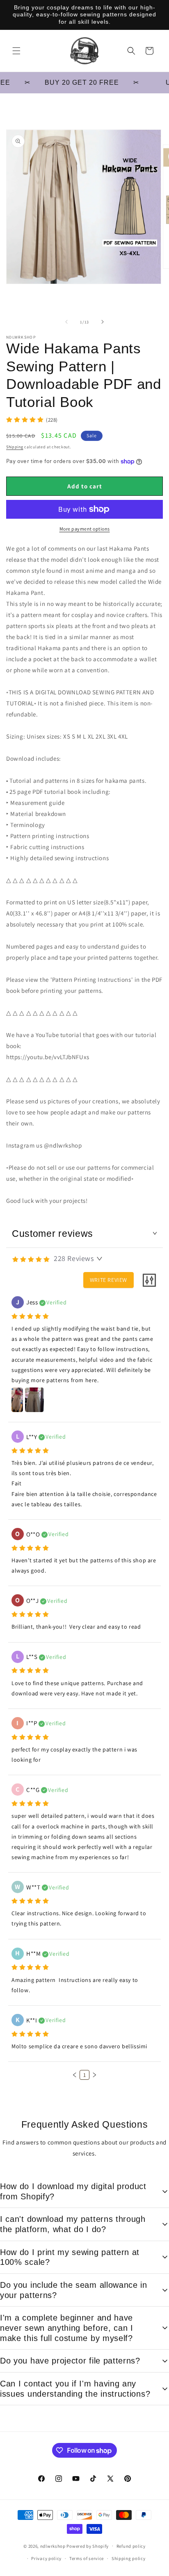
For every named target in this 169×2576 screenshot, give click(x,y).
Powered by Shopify (88, 2546)
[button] (16, 51)
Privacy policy (46, 2558)
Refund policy (131, 2546)
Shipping (15, 447)
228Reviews (74, 1258)
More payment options (85, 529)
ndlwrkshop (53, 2546)
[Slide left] (66, 322)
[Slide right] (103, 322)
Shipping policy (129, 2558)
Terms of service (87, 2558)
